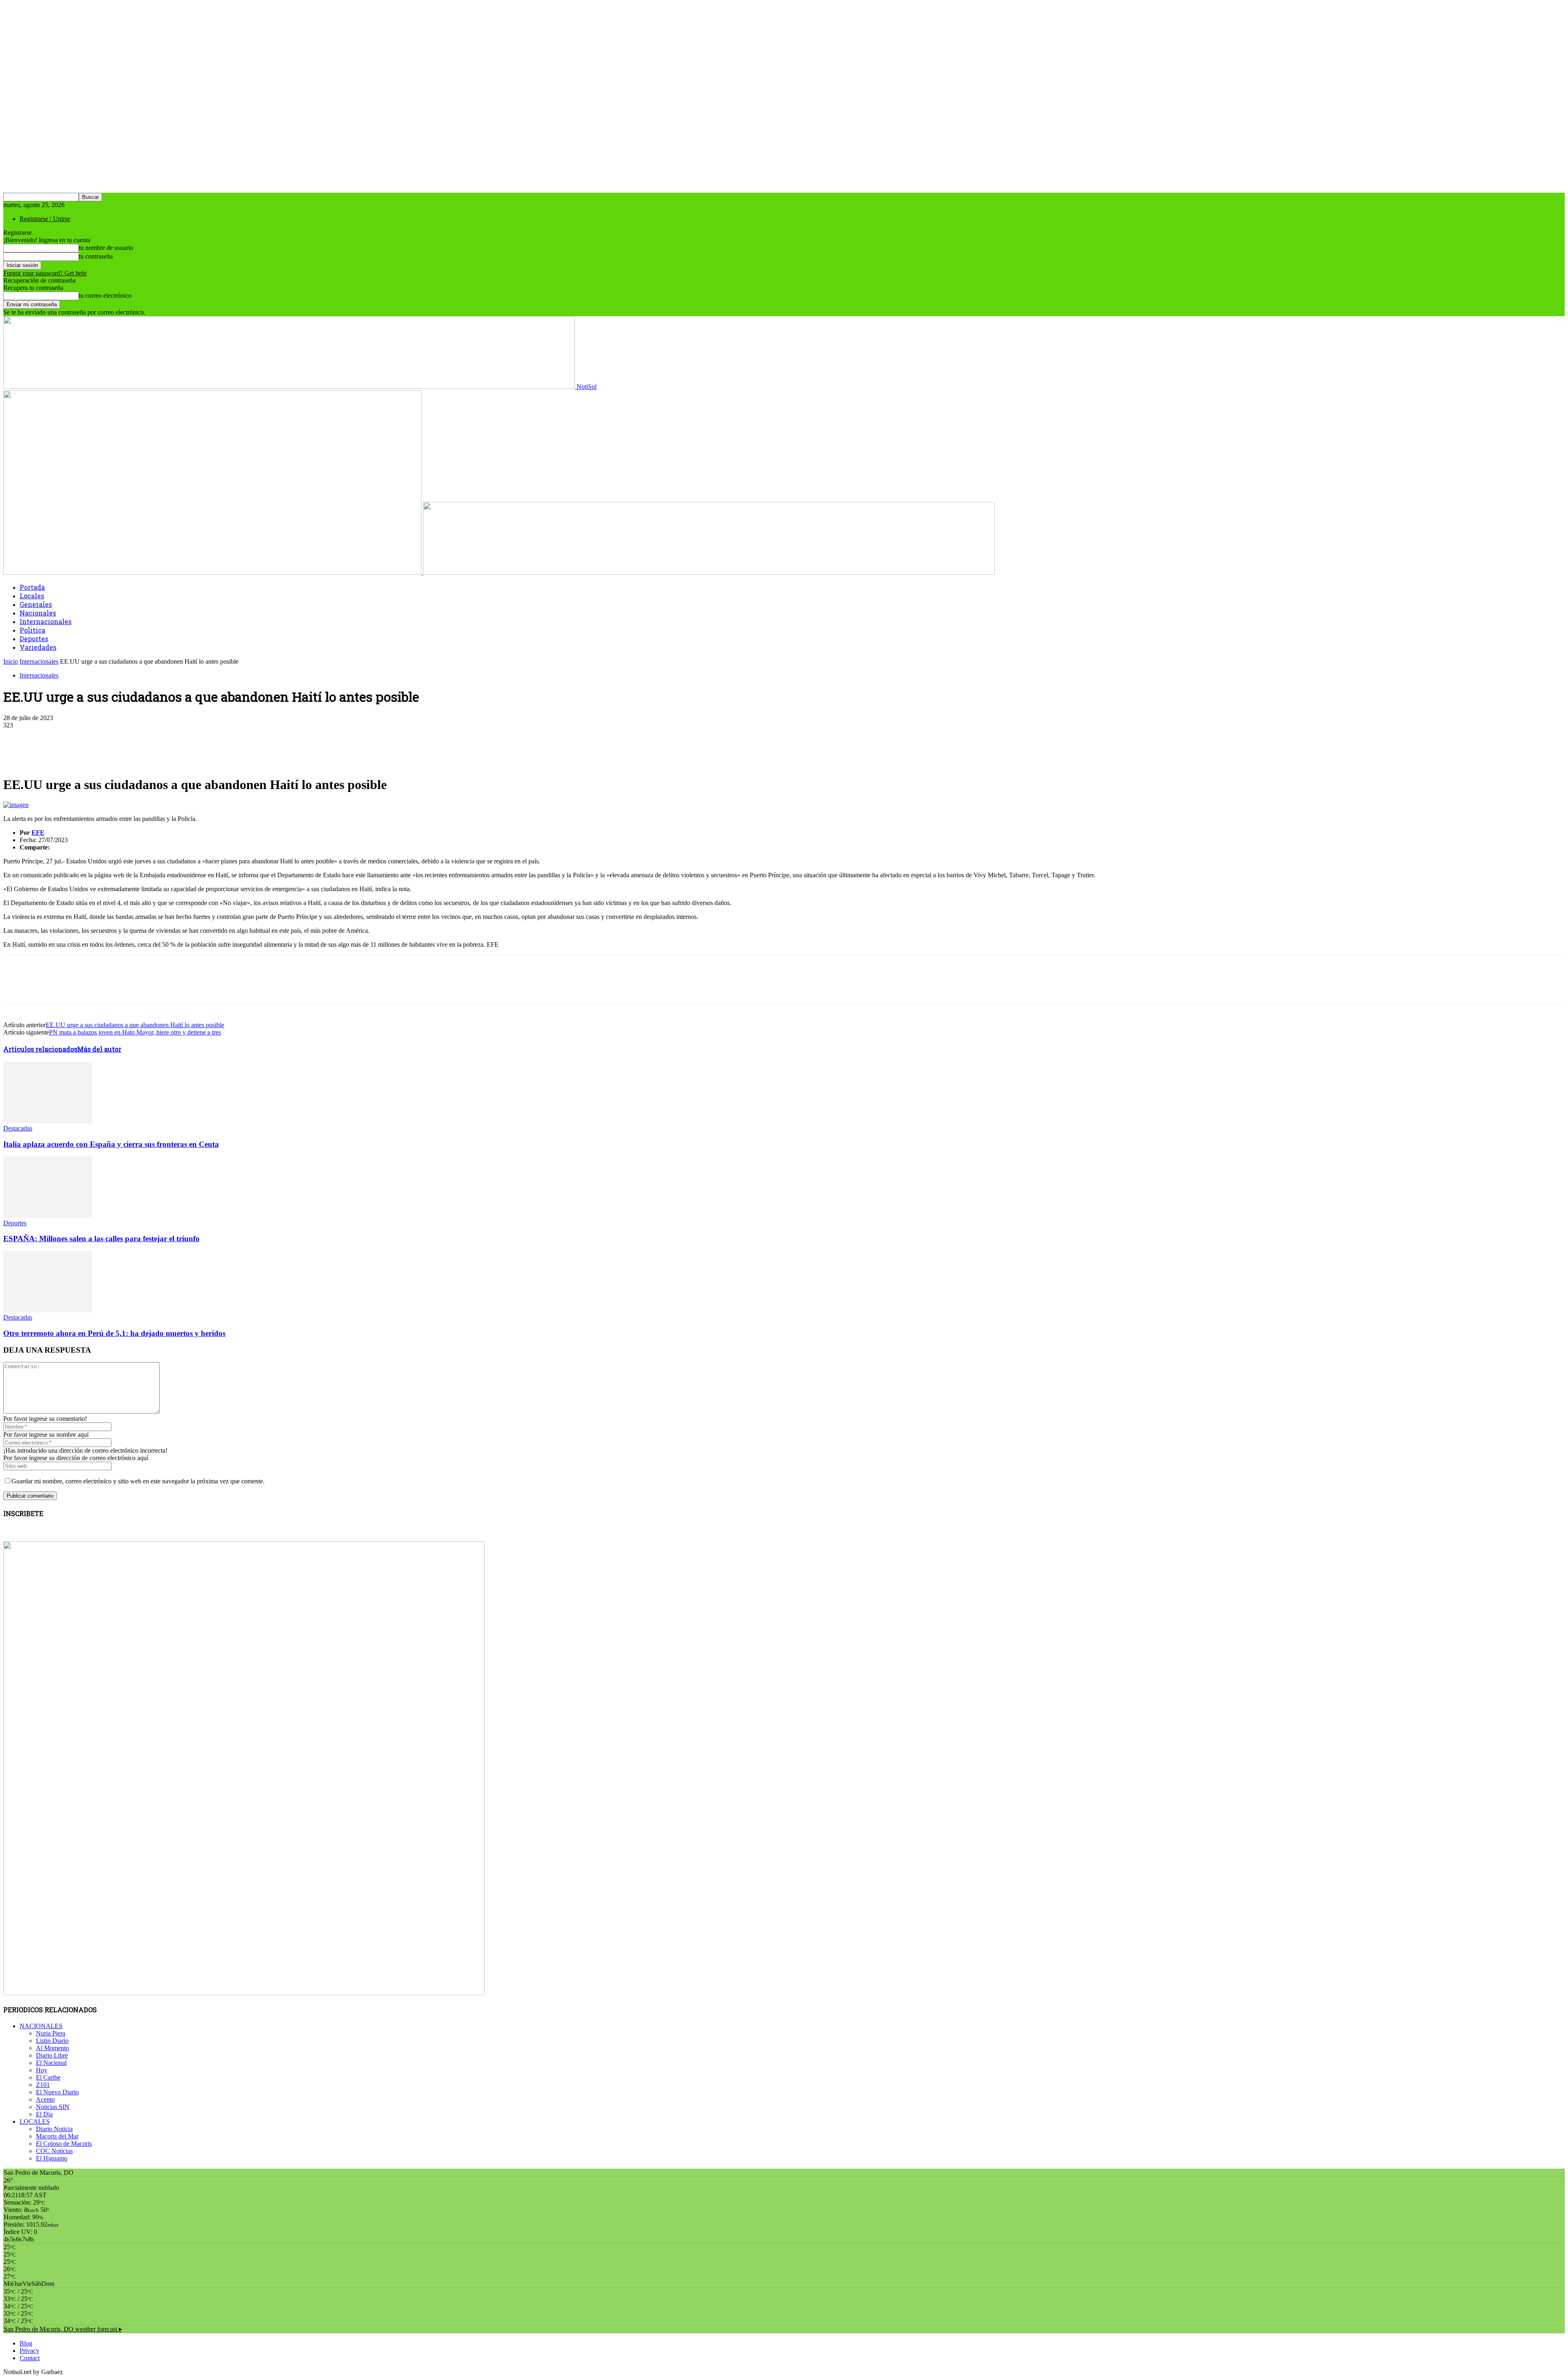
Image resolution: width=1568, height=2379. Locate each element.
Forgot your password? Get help (45, 273)
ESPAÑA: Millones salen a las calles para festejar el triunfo (101, 1239)
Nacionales (38, 613)
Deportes (34, 639)
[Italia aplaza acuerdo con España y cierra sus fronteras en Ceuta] (48, 1121)
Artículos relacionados (40, 1049)
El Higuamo (52, 2158)
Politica (32, 630)
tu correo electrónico (105, 295)
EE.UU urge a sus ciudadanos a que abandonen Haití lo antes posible (135, 1025)
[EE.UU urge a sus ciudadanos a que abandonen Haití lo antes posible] (16, 805)
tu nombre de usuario (106, 248)
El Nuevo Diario (57, 2092)
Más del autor (99, 1049)
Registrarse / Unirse (45, 219)
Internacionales (46, 621)
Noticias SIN (53, 2107)
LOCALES (35, 2121)
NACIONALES (41, 2026)
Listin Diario (52, 2041)
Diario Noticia (54, 2129)
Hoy (42, 2070)
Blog (26, 2343)
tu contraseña (96, 256)
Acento (45, 2099)
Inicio (11, 661)
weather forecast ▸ (63, 2329)
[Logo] (213, 572)
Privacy (29, 2351)
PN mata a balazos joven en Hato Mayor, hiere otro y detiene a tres (135, 1032)
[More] (198, 738)
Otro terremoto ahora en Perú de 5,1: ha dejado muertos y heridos (114, 1333)
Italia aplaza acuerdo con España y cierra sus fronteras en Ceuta (111, 1144)
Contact (30, 2358)
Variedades (38, 647)
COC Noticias (54, 2151)
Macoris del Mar (57, 2136)
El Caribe (48, 2077)
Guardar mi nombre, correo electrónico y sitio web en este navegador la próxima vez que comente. (138, 1481)
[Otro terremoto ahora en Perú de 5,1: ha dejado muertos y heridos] (48, 1310)
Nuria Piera (51, 2033)
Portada (32, 587)
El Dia (44, 2114)
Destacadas (18, 1128)
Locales (32, 596)
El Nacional (51, 2063)
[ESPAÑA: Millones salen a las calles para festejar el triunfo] (48, 1216)
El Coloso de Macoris (64, 2144)
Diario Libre (52, 2055)
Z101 (43, 2085)
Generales (36, 604)
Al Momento (52, 2048)
